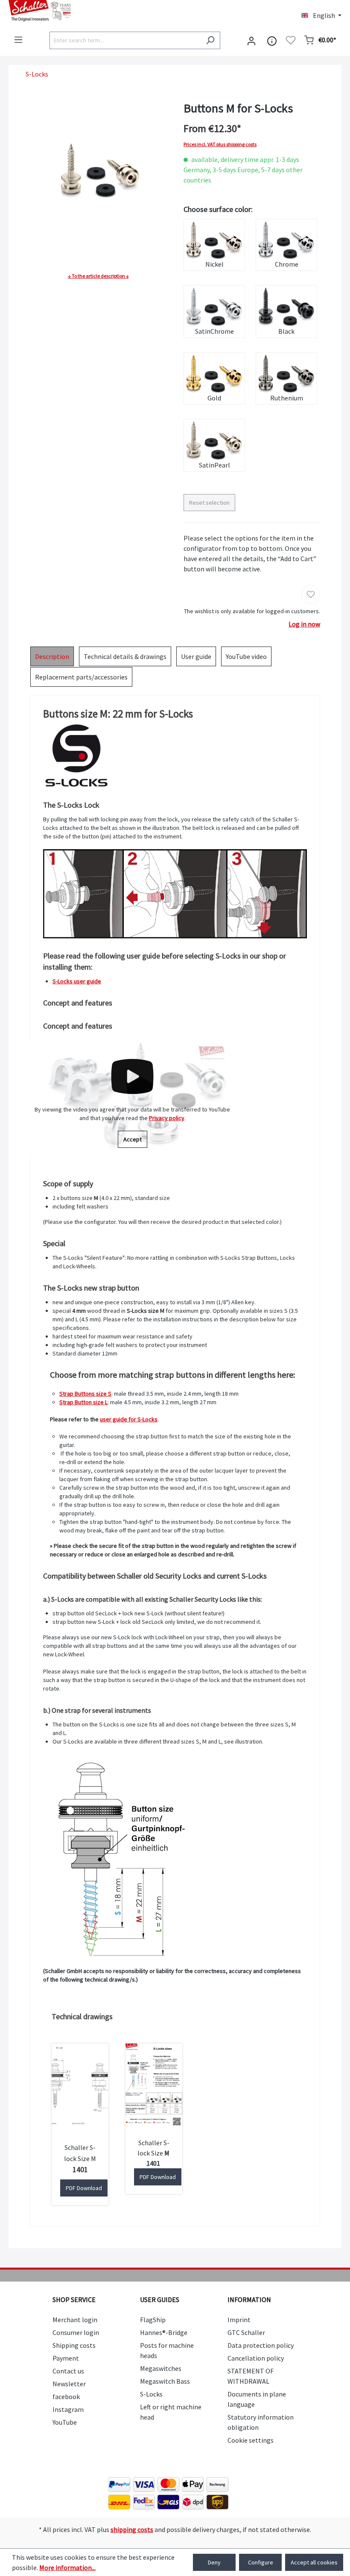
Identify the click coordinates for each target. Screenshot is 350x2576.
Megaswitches (161, 2368)
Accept (133, 1139)
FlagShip (153, 2320)
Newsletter (69, 2384)
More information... (67, 2567)
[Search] (210, 40)
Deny (214, 2562)
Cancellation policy (256, 2358)
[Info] (272, 40)
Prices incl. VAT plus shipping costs (220, 144)
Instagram (68, 2409)
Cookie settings (251, 2440)
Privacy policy (167, 1118)
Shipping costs (74, 2345)
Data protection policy (261, 2345)
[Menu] (18, 40)
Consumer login (76, 2332)
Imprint (239, 2320)
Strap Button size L (83, 1402)
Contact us (68, 2371)
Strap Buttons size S (85, 1394)
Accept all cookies (314, 2562)
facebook (66, 2397)
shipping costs (132, 2529)
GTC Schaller (246, 2332)
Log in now (304, 624)
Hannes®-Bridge (164, 2332)
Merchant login (75, 2320)
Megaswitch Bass (165, 2381)
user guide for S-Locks (129, 1419)
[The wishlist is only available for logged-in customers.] (291, 40)
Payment (66, 2358)
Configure (261, 2562)
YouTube (65, 2422)
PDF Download (84, 2188)
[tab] (52, 656)
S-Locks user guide (77, 981)
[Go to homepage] (87, 11)
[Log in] (251, 40)
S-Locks (151, 2394)
